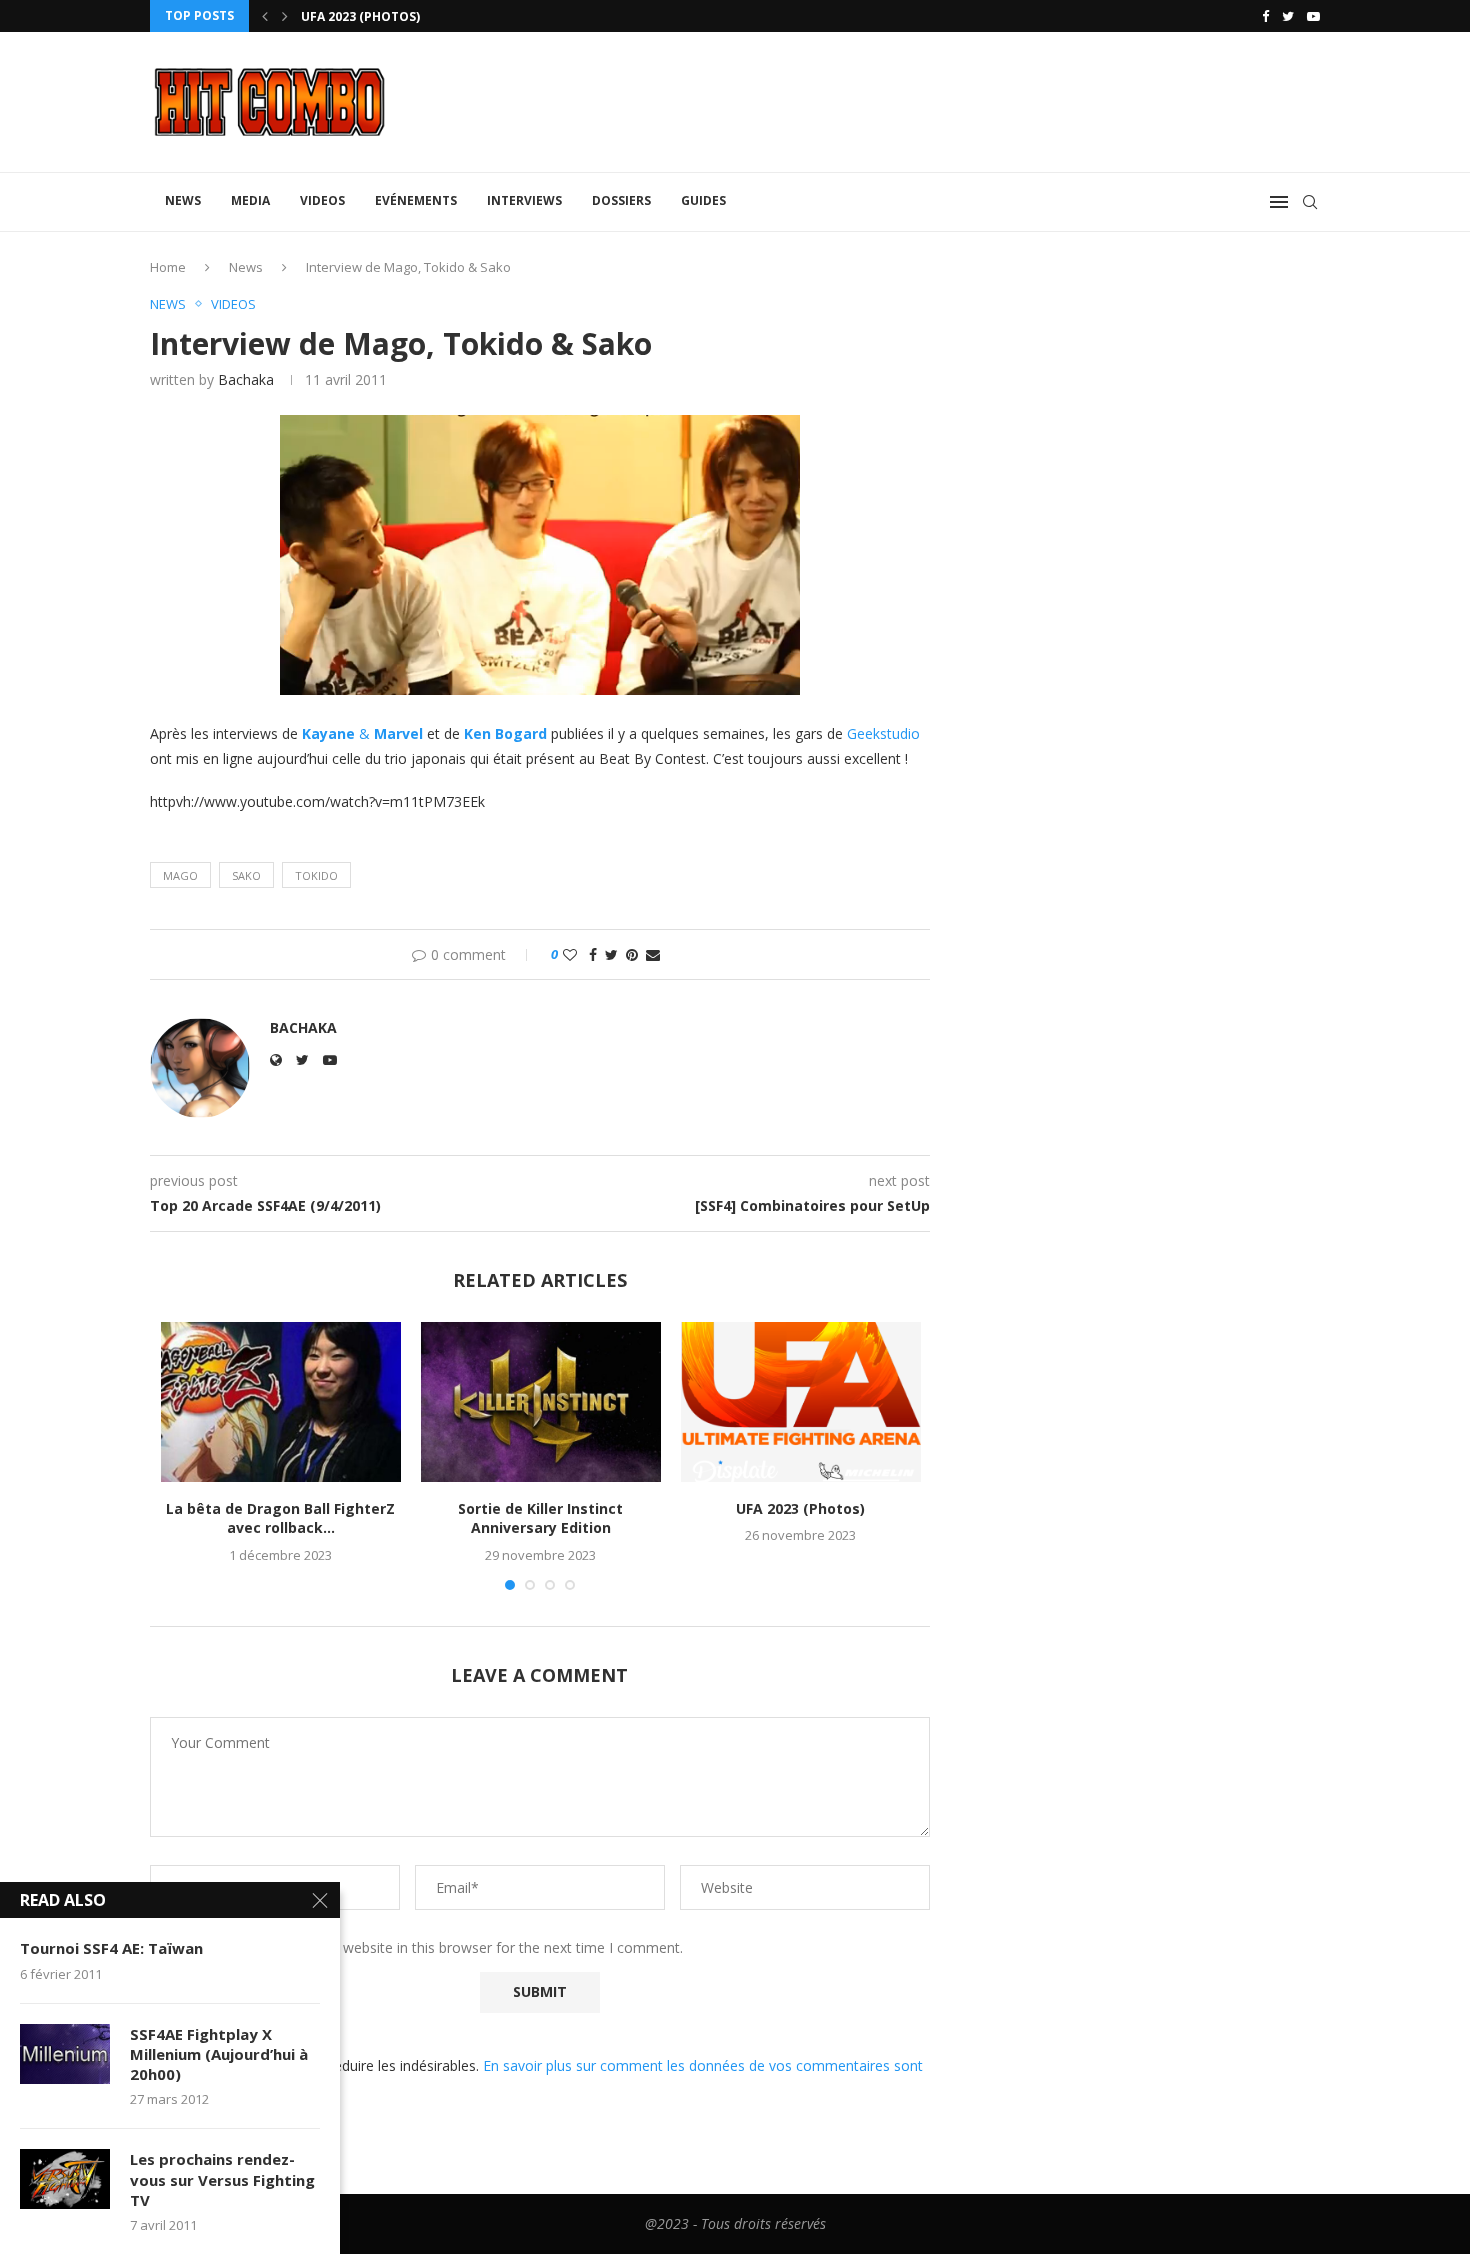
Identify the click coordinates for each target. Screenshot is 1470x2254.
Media (250, 200)
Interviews (524, 200)
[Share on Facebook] (593, 954)
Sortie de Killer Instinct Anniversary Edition (540, 1518)
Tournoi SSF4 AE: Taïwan (111, 1948)
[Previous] (265, 16)
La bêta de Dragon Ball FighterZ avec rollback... (280, 1518)
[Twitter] (1288, 16)
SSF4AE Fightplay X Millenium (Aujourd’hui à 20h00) (219, 2054)
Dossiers (621, 200)
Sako (246, 875)
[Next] (285, 16)
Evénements (416, 200)
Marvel (398, 733)
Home (168, 267)
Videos (322, 200)
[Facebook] (1265, 16)
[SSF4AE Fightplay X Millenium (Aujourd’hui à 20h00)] (65, 2054)
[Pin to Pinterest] (632, 954)
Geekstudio (883, 733)
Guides (703, 200)
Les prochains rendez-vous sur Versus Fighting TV (222, 2179)
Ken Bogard (505, 733)
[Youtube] (1313, 16)
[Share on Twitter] (611, 954)
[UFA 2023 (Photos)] (801, 1402)
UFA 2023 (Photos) (360, 16)
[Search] (1310, 202)
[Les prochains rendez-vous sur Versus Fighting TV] (65, 2179)
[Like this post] (570, 954)
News (183, 200)
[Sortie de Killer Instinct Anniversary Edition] (541, 1402)
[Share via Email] (653, 954)
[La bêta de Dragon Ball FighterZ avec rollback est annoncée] (281, 1402)
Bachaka (246, 379)
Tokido (316, 875)
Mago (180, 875)
